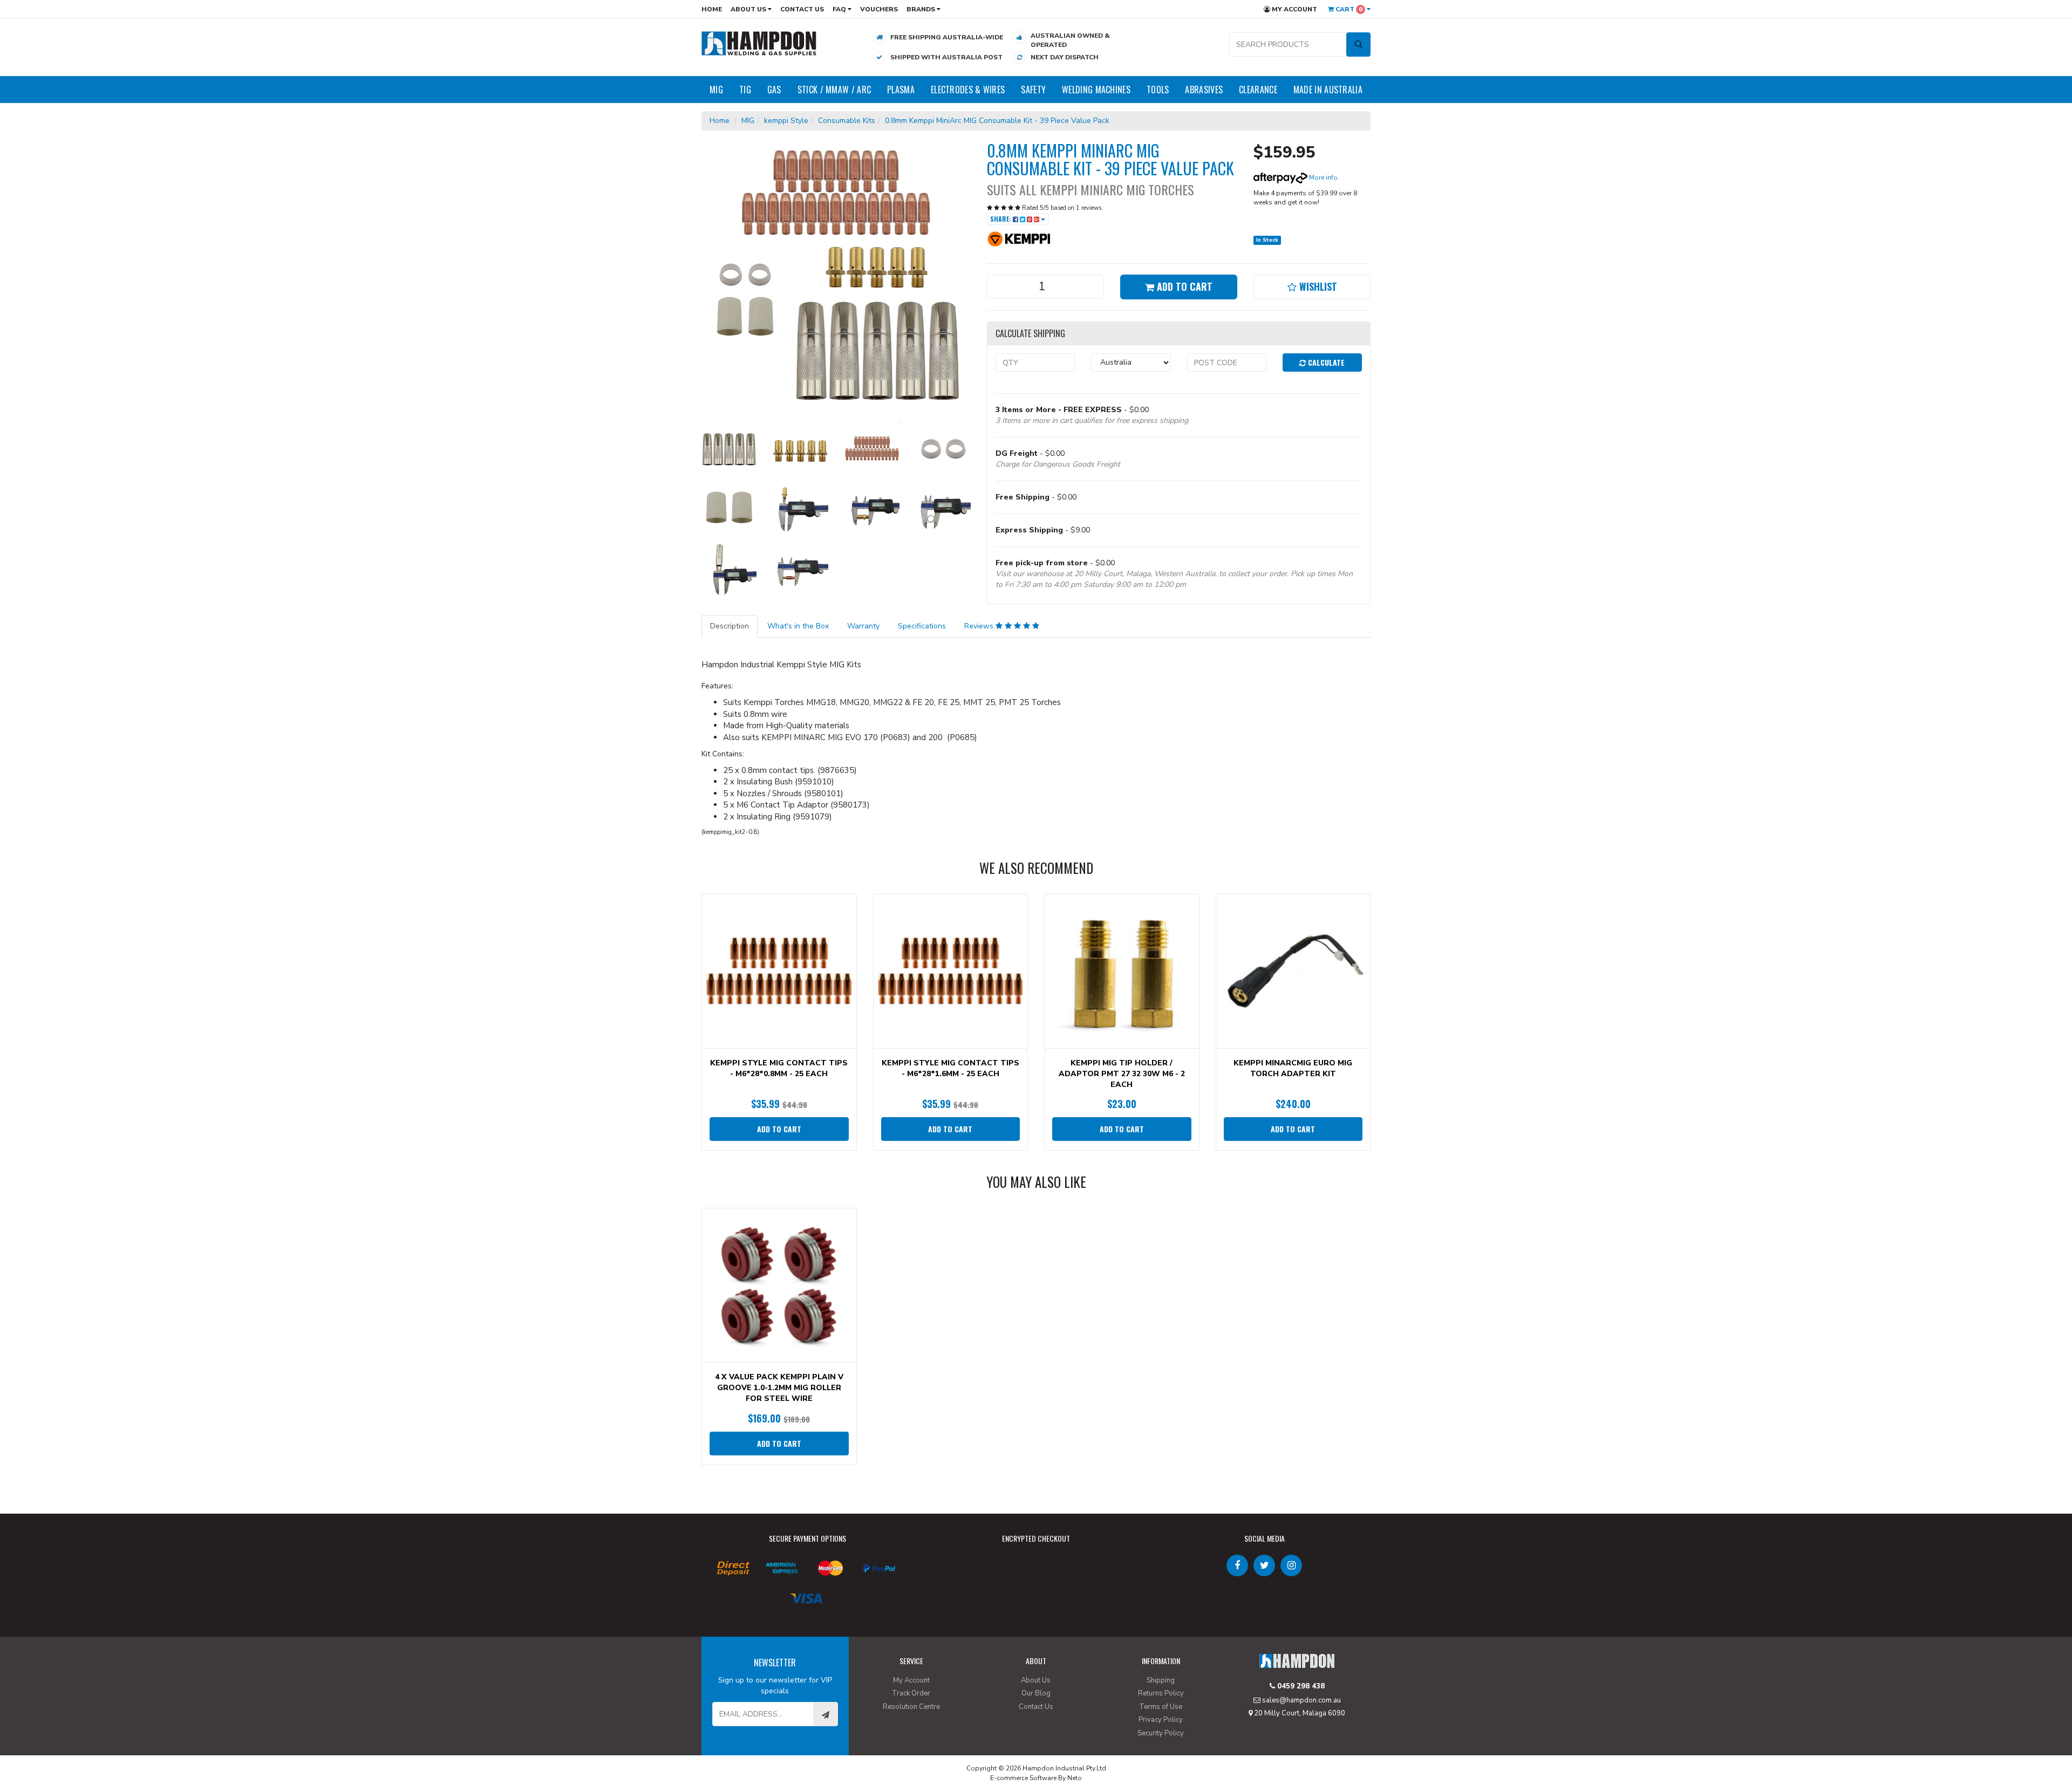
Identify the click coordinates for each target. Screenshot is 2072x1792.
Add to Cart (1183, 286)
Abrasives (1204, 90)
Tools (1158, 90)
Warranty (863, 626)
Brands (922, 9)
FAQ (840, 9)
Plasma (901, 90)
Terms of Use (1161, 1707)
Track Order (911, 1693)
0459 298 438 (1300, 1686)
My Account (1294, 9)
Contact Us (802, 9)
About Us (749, 9)
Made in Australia (1328, 90)
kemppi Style (786, 121)
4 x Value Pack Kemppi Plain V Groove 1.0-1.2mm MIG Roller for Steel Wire (779, 1388)
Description (730, 626)
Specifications (922, 626)
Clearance (1258, 90)
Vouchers (879, 9)
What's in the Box (798, 626)
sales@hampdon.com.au (1301, 1700)
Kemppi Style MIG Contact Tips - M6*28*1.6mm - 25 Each (950, 1068)
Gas (774, 90)
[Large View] (729, 449)
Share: (1001, 219)
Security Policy (1161, 1733)
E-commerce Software (1023, 1778)
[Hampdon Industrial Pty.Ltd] (759, 43)
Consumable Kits (847, 121)
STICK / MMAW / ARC (834, 90)
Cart (1348, 9)
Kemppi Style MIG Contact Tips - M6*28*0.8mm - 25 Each (779, 1068)
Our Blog (1036, 1693)
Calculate (1325, 362)
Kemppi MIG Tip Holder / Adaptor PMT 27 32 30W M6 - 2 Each (1122, 1074)
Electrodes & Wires (968, 90)
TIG (745, 90)
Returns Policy (1161, 1693)
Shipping (1161, 1680)
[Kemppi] (1019, 238)
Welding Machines (1096, 90)
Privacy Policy (1161, 1720)
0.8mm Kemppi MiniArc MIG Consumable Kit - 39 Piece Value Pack (997, 121)
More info (1323, 177)
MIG (716, 90)
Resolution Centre (911, 1707)
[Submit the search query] (1358, 45)
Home (712, 9)
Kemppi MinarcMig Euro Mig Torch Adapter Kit (1293, 1068)
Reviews (980, 626)
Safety (1033, 90)
